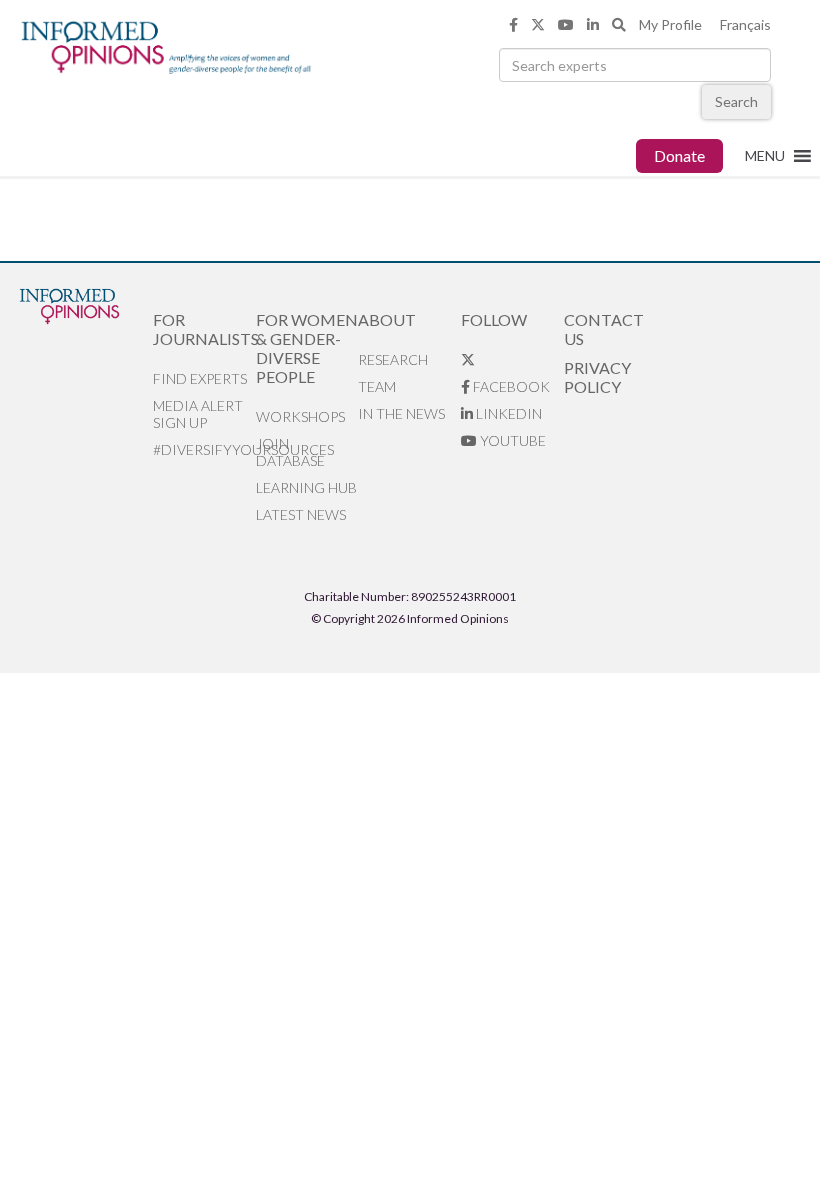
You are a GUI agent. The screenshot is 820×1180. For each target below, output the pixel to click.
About (387, 319)
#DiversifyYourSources (204, 449)
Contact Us (604, 329)
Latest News (301, 514)
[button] (765, 156)
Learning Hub (306, 487)
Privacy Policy (597, 377)
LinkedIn (507, 413)
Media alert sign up (198, 414)
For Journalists (204, 329)
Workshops (300, 416)
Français (745, 24)
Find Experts (200, 378)
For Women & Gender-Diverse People (307, 348)
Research (393, 359)
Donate (679, 155)
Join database (290, 452)
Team (377, 386)
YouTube (511, 440)
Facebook (510, 386)
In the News (401, 413)
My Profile (670, 24)
